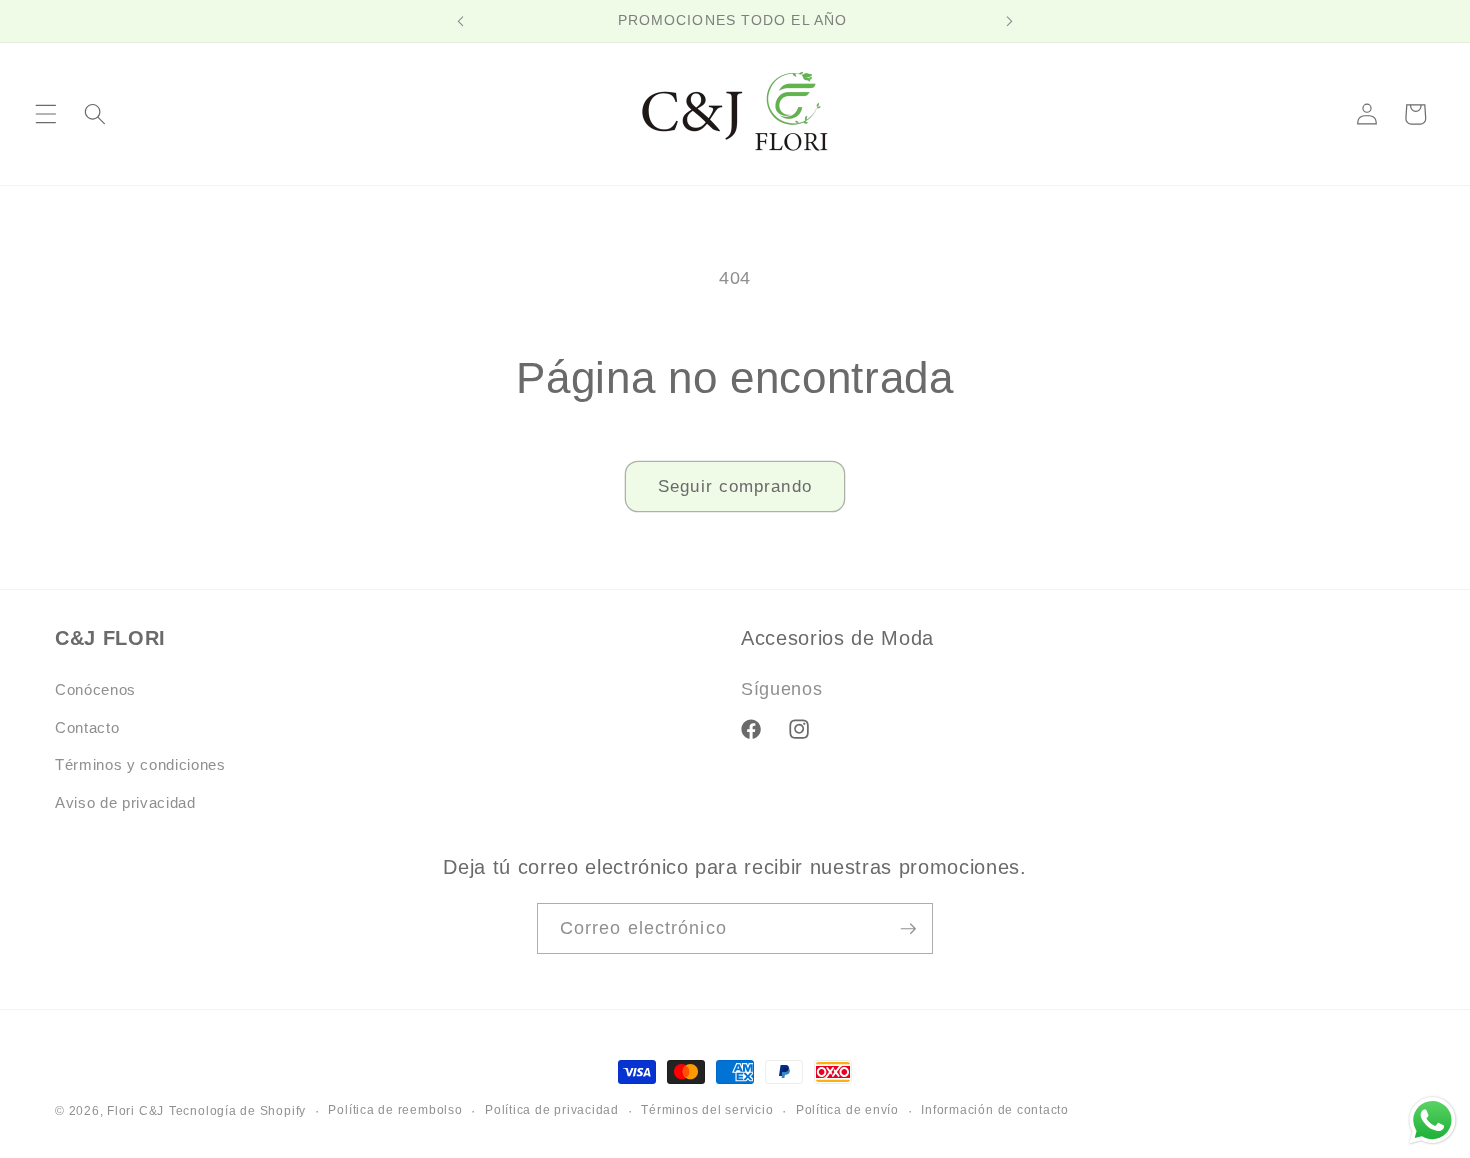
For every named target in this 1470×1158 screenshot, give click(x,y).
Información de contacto (995, 1110)
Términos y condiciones (140, 764)
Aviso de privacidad (125, 802)
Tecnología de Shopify (237, 1111)
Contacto (87, 727)
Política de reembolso (395, 1110)
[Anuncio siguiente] (1009, 21)
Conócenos (95, 689)
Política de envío (847, 1110)
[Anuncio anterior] (461, 21)
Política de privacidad (552, 1110)
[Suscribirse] (908, 929)
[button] (46, 114)
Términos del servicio (707, 1110)
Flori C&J (135, 1111)
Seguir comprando (735, 486)
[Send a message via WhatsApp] (1432, 1120)
